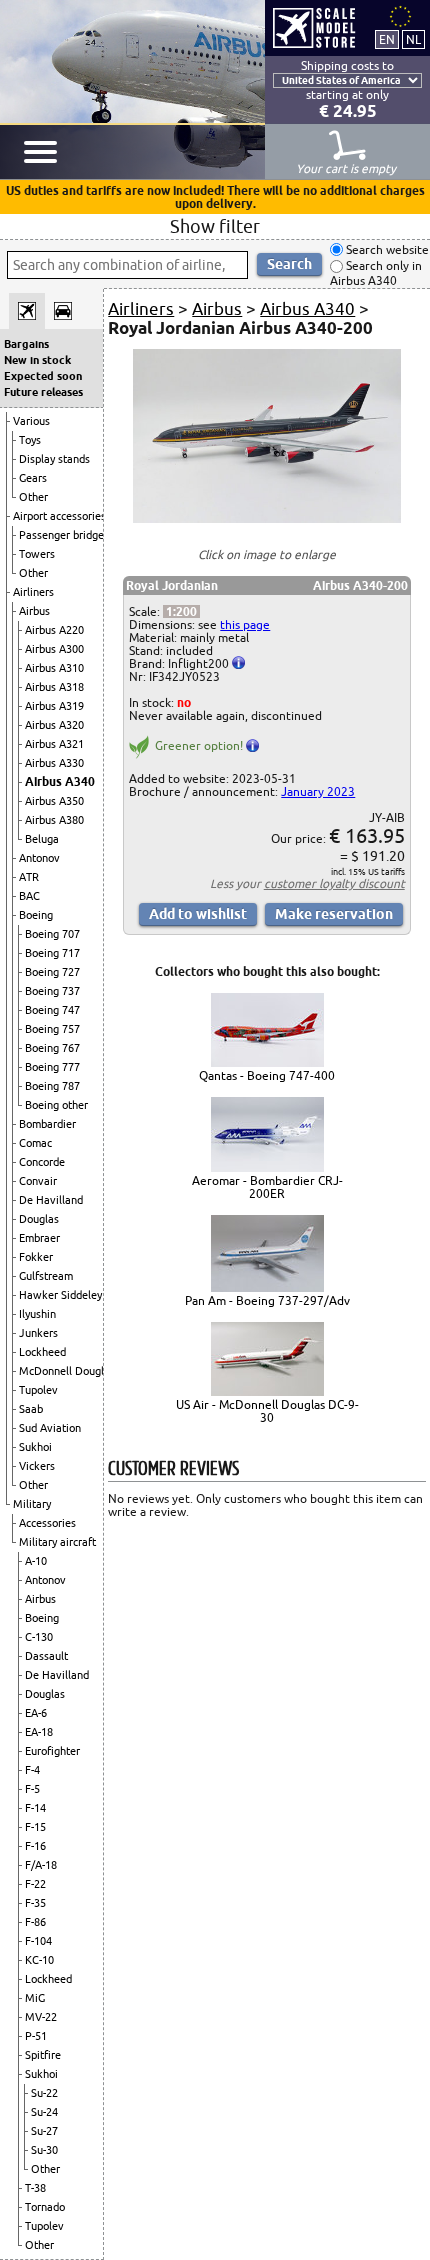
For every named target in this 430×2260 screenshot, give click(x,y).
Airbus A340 (60, 781)
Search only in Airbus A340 (376, 273)
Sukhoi (35, 1447)
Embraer (39, 1238)
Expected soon (43, 376)
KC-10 (39, 1960)
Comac (35, 1143)
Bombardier (47, 1124)
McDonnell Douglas (67, 1371)
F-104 (38, 1941)
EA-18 (39, 1732)
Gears (33, 478)
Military (32, 1504)
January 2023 (318, 791)
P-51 (36, 2036)
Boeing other (56, 1105)
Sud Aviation (50, 1428)
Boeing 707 (52, 934)
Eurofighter (52, 1751)
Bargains (26, 344)
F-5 (32, 1789)
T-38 (35, 2188)
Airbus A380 (54, 820)
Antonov (39, 858)
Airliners (33, 592)
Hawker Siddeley (60, 1295)
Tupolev (38, 1390)
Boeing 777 (52, 1067)
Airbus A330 (54, 763)
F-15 (35, 1827)
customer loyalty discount (334, 883)
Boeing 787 (52, 1086)
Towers (37, 554)
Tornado (45, 2207)
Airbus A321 (54, 744)
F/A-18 (41, 1865)
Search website (386, 249)
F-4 (32, 1770)
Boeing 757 (52, 1029)
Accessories (47, 1523)
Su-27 (44, 2131)
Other (33, 497)
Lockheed (42, 1352)
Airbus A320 (54, 725)
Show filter (215, 226)
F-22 (35, 1884)
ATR (29, 877)
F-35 (35, 1903)
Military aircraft (57, 1542)
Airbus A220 (54, 630)
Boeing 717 (52, 953)
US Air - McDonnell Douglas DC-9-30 (267, 1411)
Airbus (34, 611)
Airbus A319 (54, 706)
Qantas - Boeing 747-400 (267, 1075)
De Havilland (51, 1200)
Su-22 (44, 2093)
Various (31, 421)
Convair (38, 1181)
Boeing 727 (52, 972)
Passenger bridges (64, 535)
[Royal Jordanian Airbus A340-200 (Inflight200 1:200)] (266, 518)
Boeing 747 (52, 1010)
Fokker (36, 1257)
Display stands (54, 459)
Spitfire (43, 2055)
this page (245, 624)
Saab (31, 1409)
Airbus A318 (54, 687)
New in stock (37, 360)
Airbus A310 (54, 668)
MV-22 (41, 2017)
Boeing (36, 915)
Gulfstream (46, 1276)
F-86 (35, 1922)
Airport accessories (59, 516)
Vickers (37, 1466)
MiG (35, 1998)
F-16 (35, 1846)
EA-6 (36, 1713)
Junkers (38, 1333)
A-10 (36, 1561)
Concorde (42, 1162)
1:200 (181, 611)
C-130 (39, 1637)
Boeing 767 (52, 1048)
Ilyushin (37, 1314)
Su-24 (44, 2112)
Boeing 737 (52, 991)
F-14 (35, 1808)
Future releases (43, 392)
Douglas (39, 1219)
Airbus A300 (54, 649)
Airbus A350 (54, 801)
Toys (30, 440)
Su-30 (44, 2150)
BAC (29, 896)
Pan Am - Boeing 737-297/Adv (267, 1300)
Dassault (46, 1656)
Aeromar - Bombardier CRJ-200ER (267, 1187)
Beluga (42, 839)
